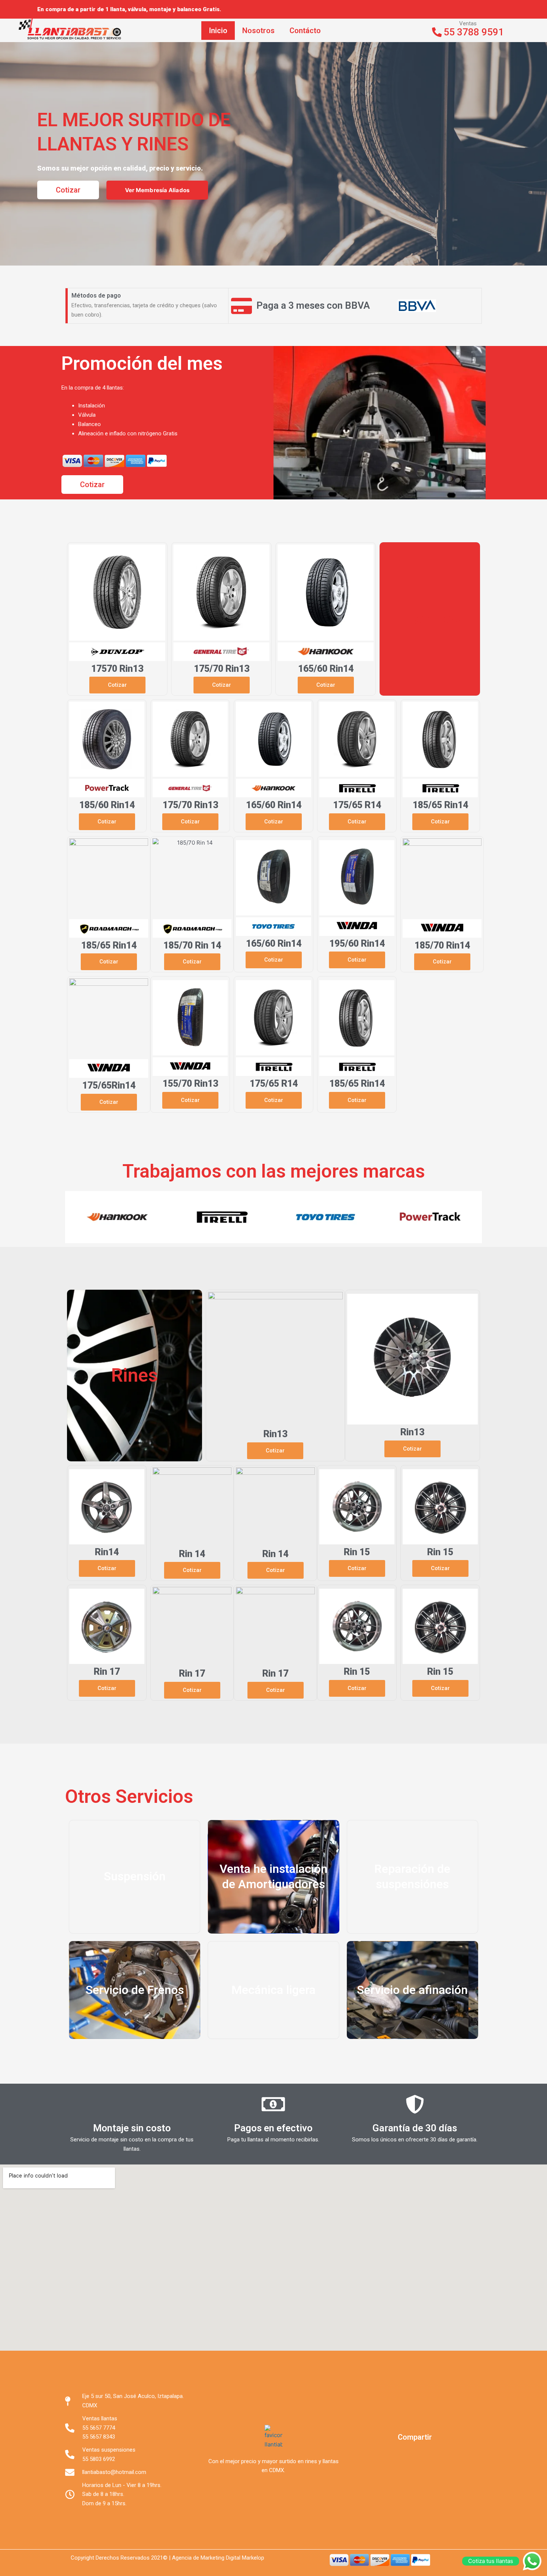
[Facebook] (458, 9)
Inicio (218, 31)
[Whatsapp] (482, 9)
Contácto (305, 31)
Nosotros (258, 31)
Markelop (253, 2558)
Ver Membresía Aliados (157, 190)
